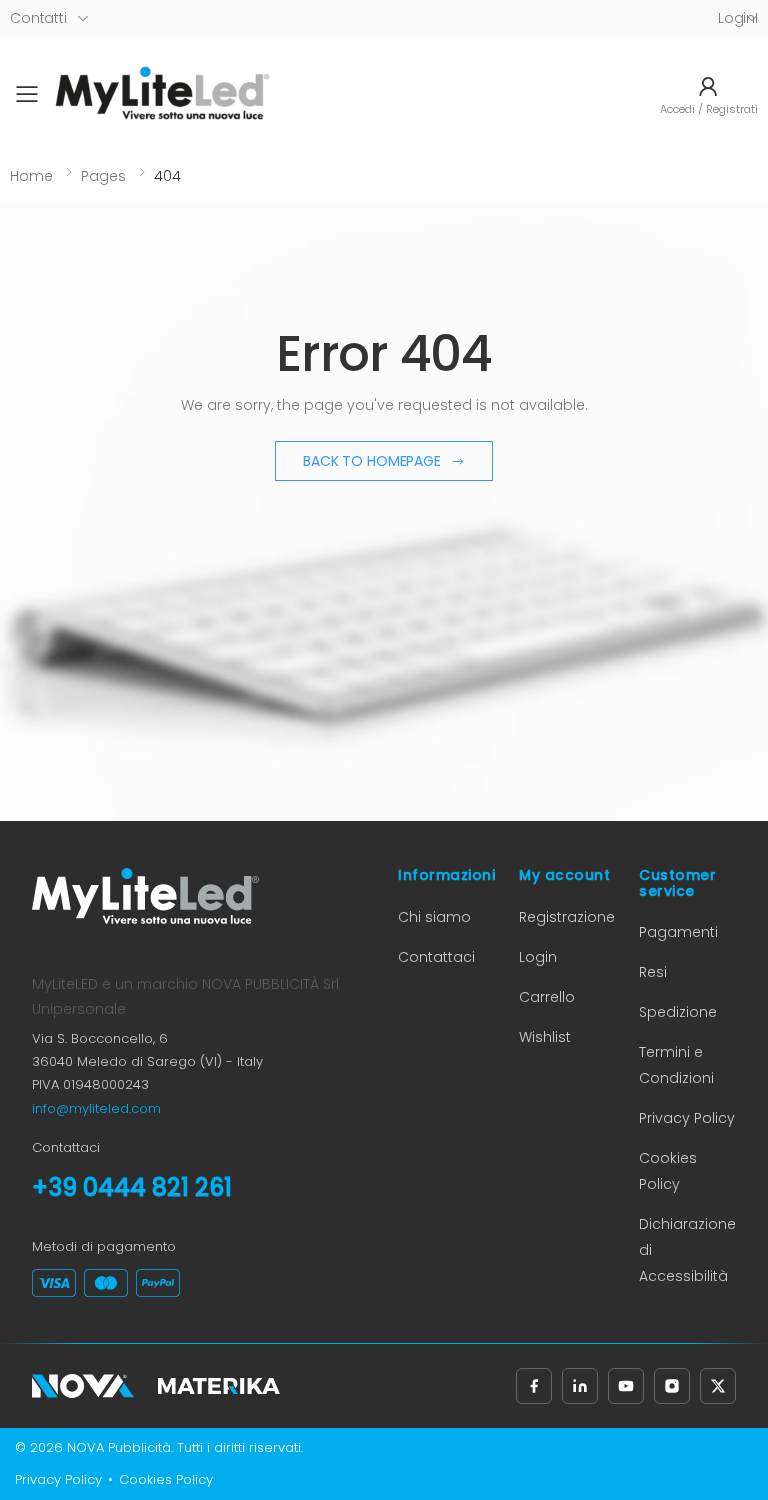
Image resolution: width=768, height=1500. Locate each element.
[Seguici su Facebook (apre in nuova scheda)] (534, 1386)
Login (538, 957)
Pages (103, 176)
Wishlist (545, 1037)
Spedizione (678, 1012)
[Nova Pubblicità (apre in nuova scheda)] (83, 1386)
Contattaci (436, 957)
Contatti (38, 18)
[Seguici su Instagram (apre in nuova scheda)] (672, 1386)
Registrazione (567, 917)
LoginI (738, 18)
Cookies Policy (166, 1479)
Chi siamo (434, 917)
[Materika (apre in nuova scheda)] (219, 1386)
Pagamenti (678, 932)
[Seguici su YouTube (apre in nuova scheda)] (626, 1386)
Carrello (547, 997)
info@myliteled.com (96, 1108)
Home (31, 176)
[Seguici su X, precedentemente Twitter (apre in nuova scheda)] (718, 1386)
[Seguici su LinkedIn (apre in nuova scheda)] (580, 1386)
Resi (653, 972)
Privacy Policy (687, 1118)
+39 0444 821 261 (132, 1187)
